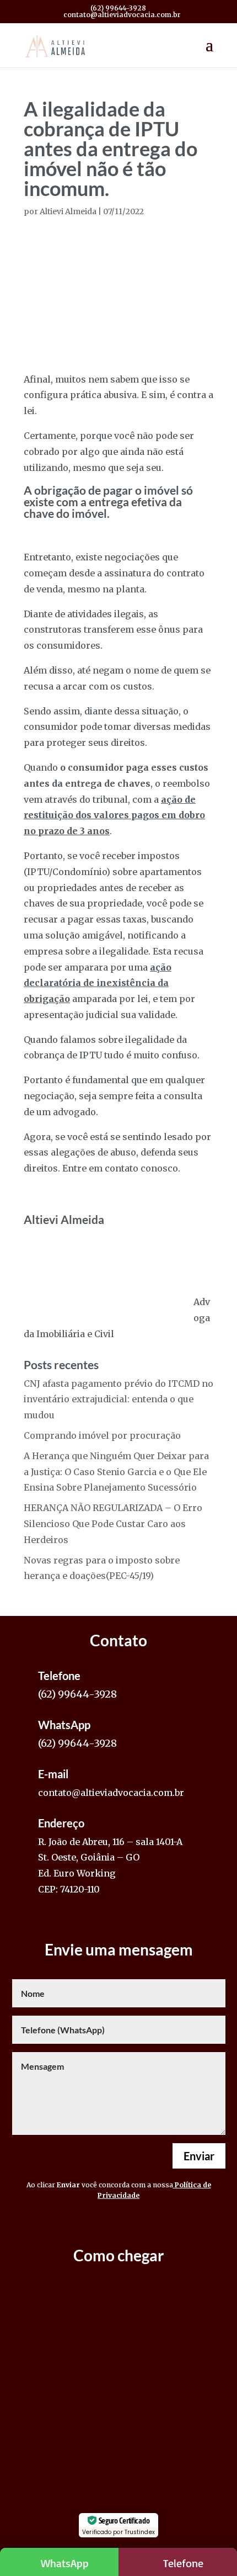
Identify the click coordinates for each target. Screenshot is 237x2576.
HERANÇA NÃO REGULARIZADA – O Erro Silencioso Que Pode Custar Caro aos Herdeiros (113, 1524)
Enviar (199, 2156)
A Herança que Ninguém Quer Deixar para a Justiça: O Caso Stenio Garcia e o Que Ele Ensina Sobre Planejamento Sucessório (116, 1472)
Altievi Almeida (68, 211)
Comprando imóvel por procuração (102, 1435)
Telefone (183, 2563)
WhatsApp (65, 2563)
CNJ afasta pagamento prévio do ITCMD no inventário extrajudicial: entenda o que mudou (118, 1400)
